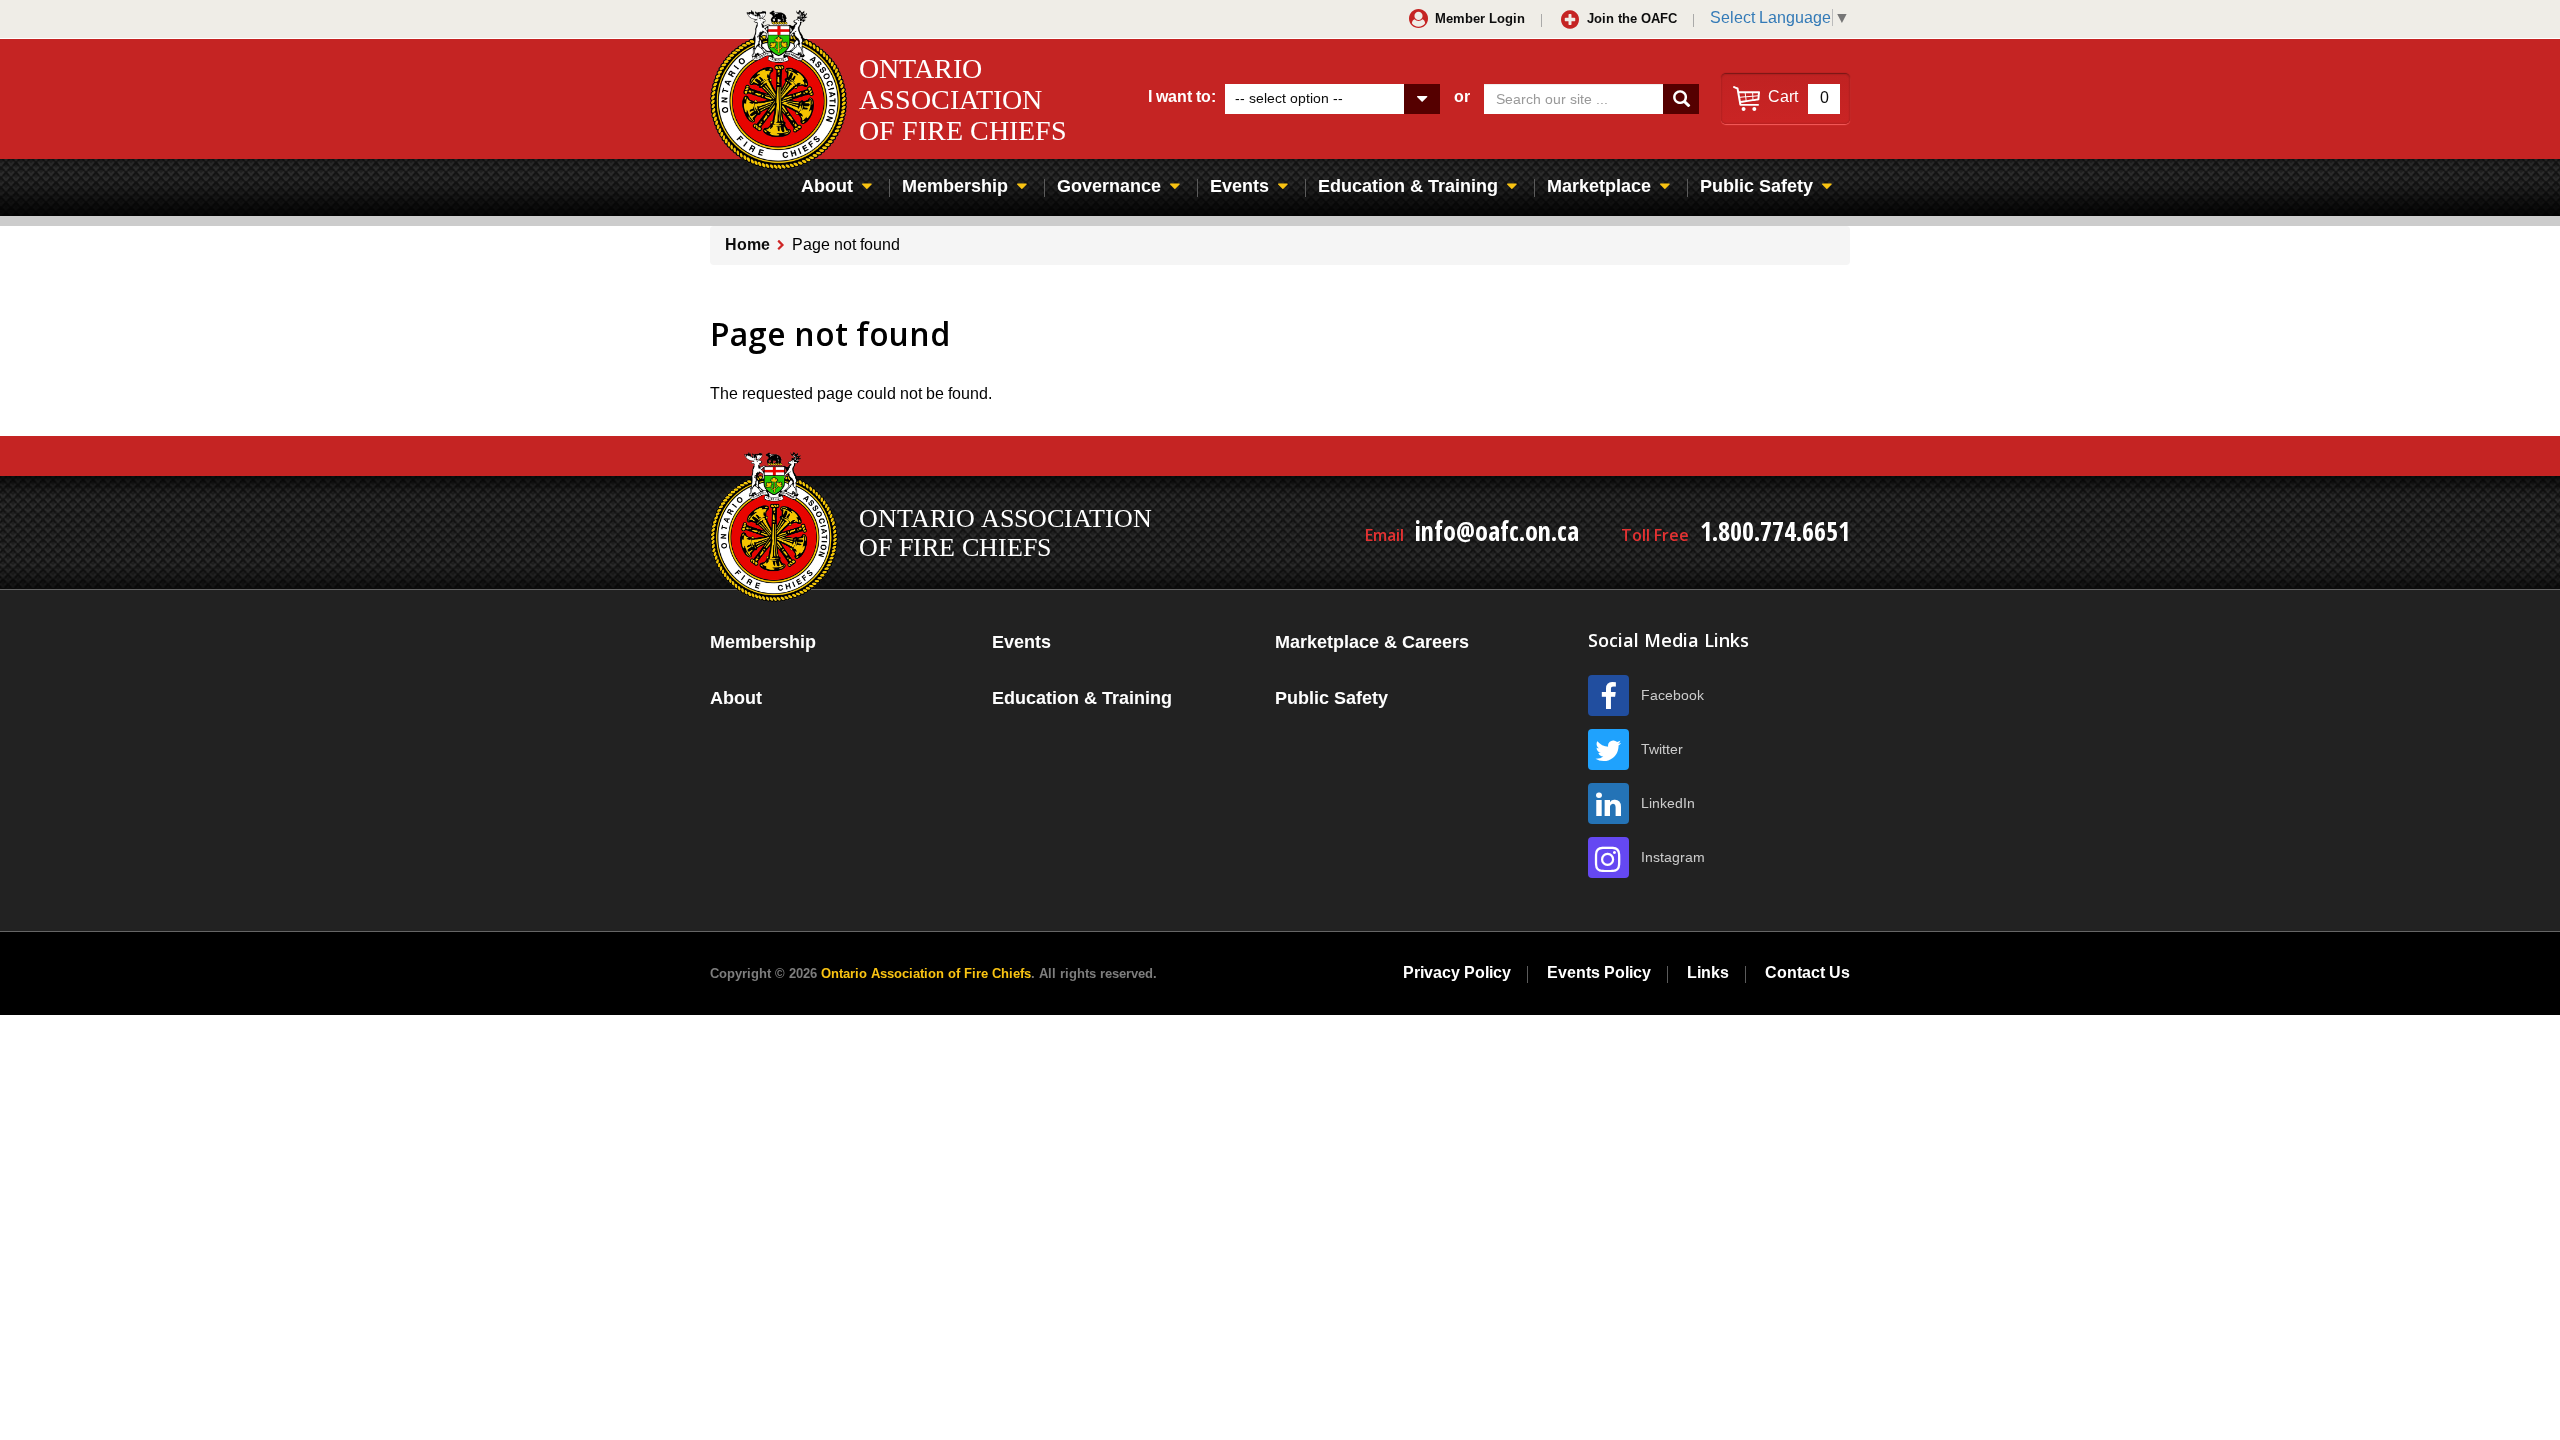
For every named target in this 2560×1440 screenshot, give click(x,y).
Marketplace (1599, 186)
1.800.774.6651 (1775, 531)
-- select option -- (1289, 98)
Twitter (1662, 749)
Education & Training (1408, 186)
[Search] (1681, 99)
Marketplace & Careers (1372, 642)
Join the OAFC (1632, 18)
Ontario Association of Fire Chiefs (926, 973)
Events (1239, 186)
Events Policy (1599, 972)
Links (1708, 972)
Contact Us (1807, 972)
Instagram (1673, 857)
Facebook (1672, 695)
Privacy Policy (1457, 972)
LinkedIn (1668, 803)
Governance (1109, 186)
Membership (955, 186)
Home (747, 244)
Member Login (1480, 18)
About (827, 186)
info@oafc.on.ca (1497, 531)
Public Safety (1756, 186)
